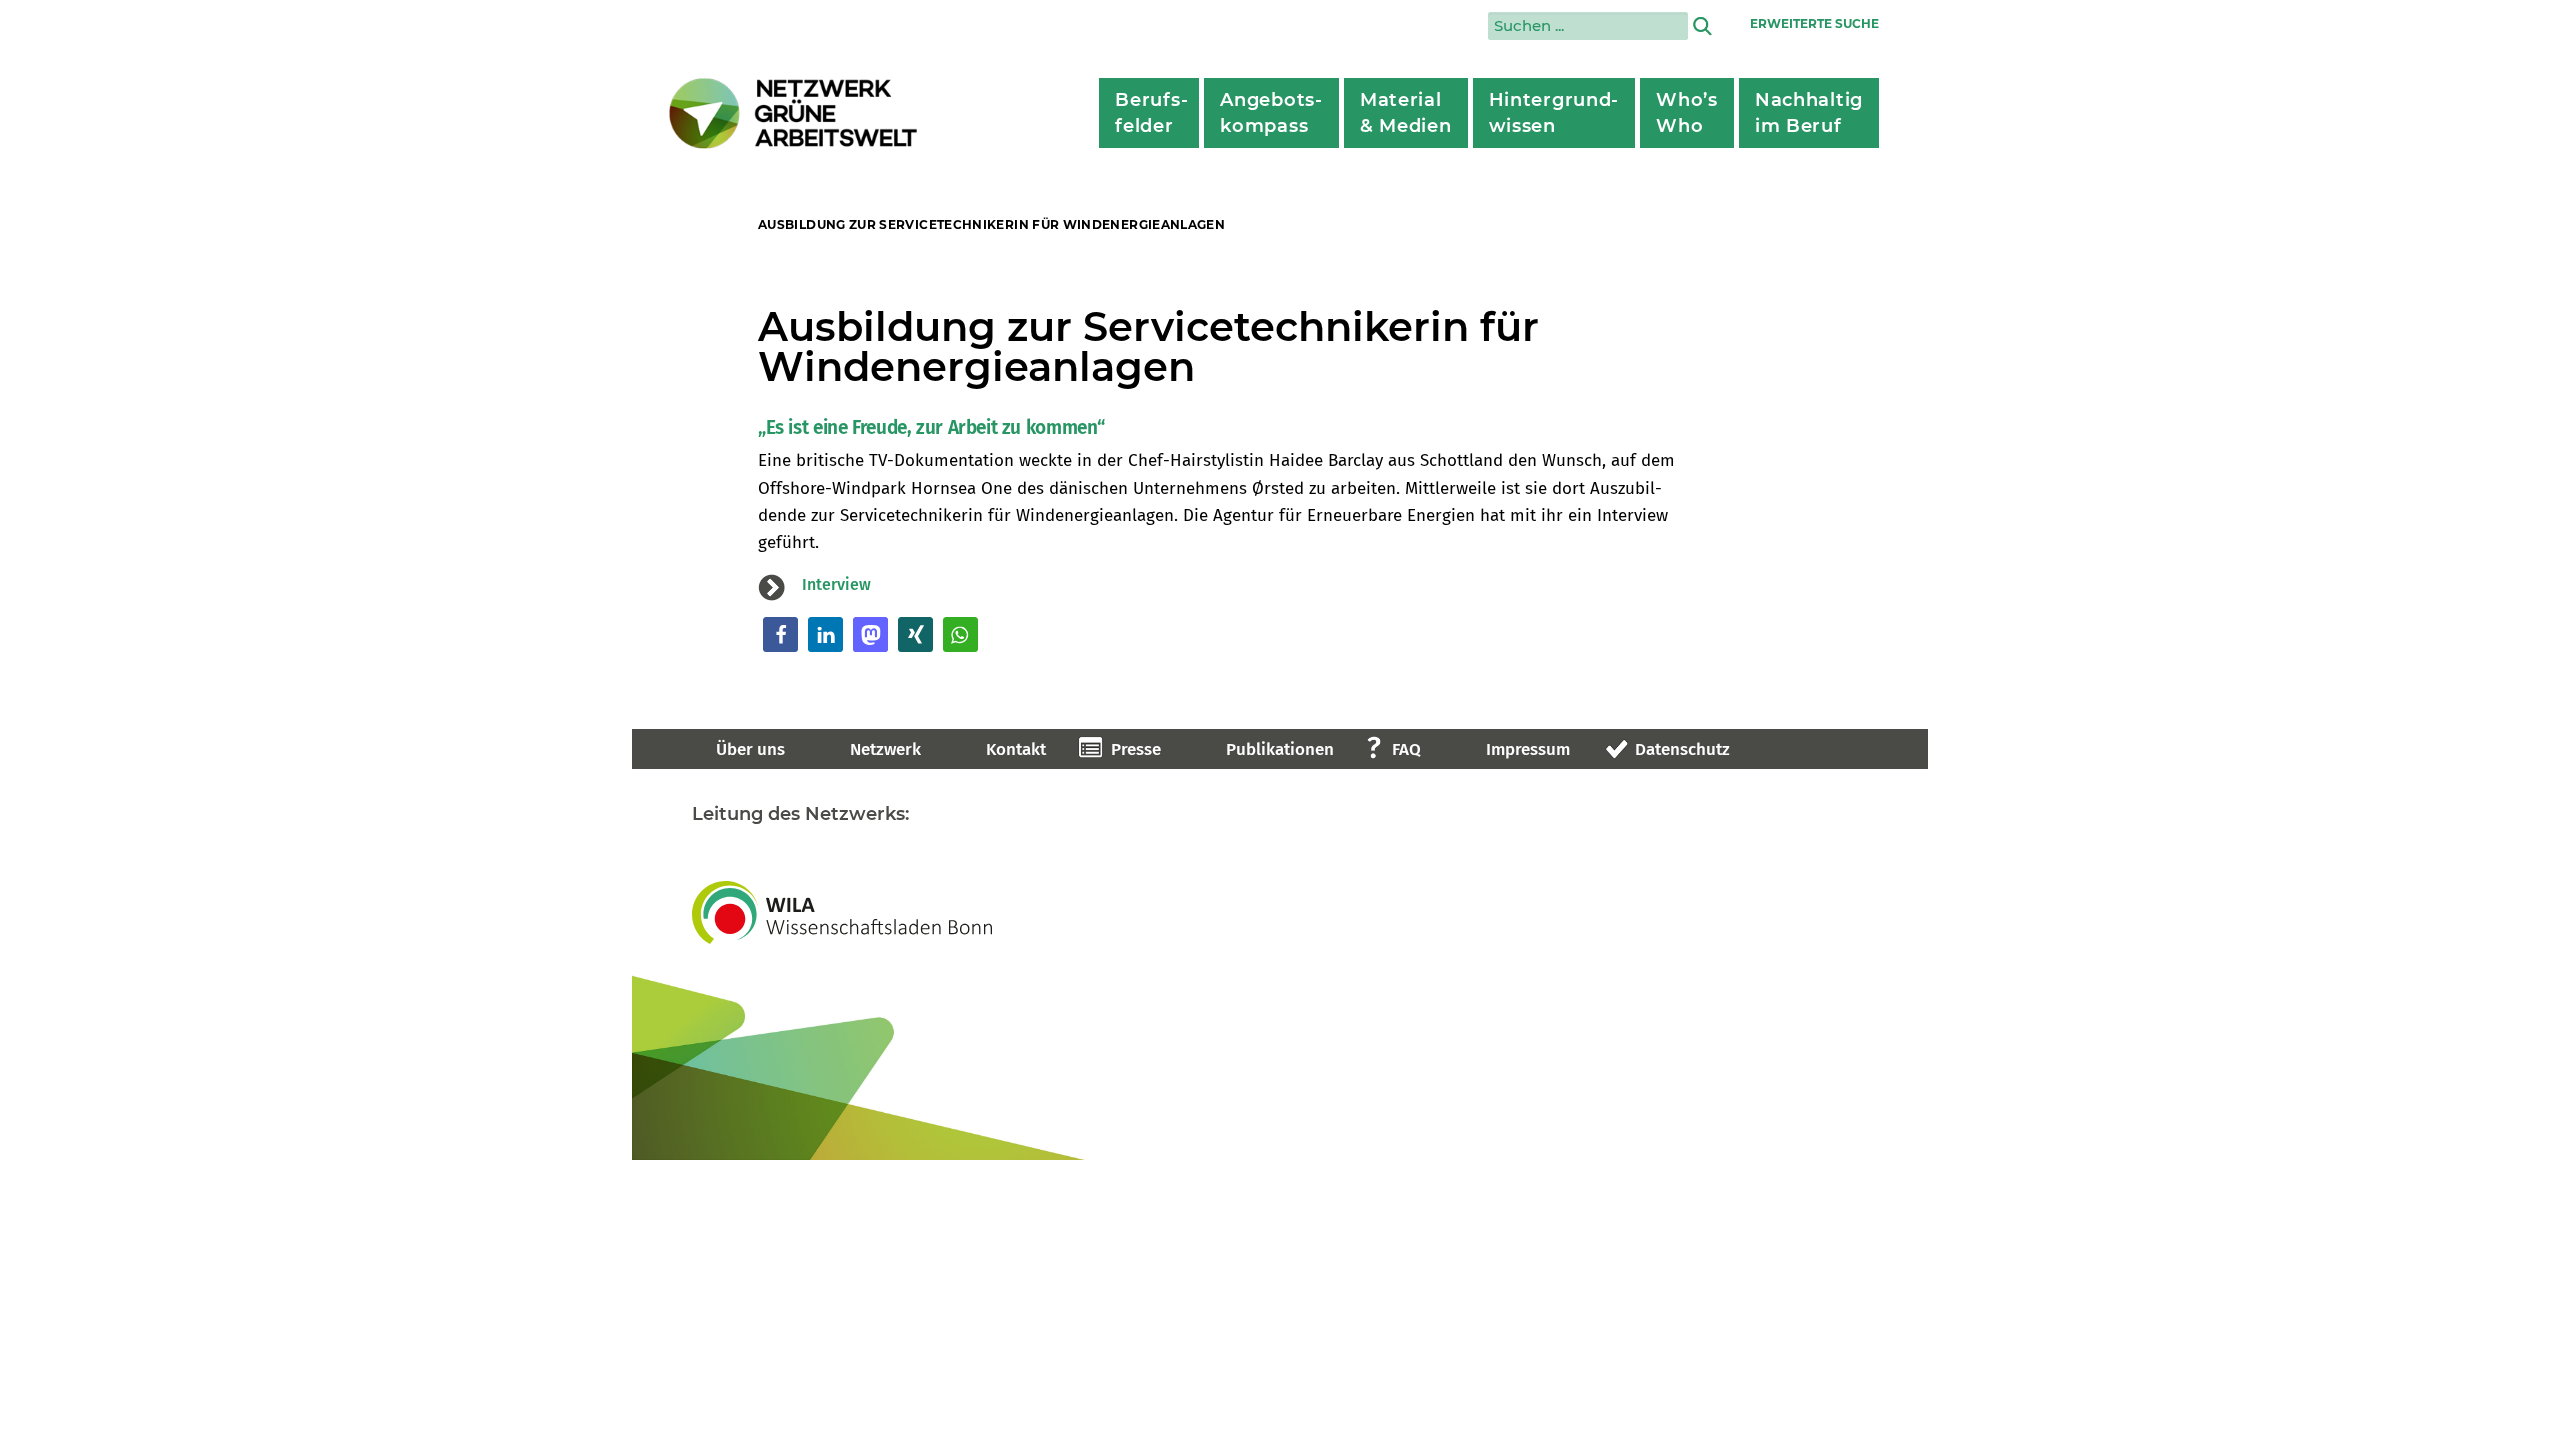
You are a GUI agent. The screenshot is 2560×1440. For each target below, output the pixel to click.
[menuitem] (1149, 113)
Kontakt (1016, 749)
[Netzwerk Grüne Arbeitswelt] (794, 113)
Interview (836, 584)
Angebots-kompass (1271, 113)
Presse (1136, 749)
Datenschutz (1682, 749)
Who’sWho (1687, 113)
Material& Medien (1406, 113)
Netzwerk (885, 749)
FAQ (1406, 749)
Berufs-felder (1151, 113)
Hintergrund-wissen (1554, 113)
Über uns (750, 749)
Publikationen (1280, 749)
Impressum (1528, 749)
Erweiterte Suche (1814, 23)
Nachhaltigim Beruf (1809, 113)
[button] (780, 634)
